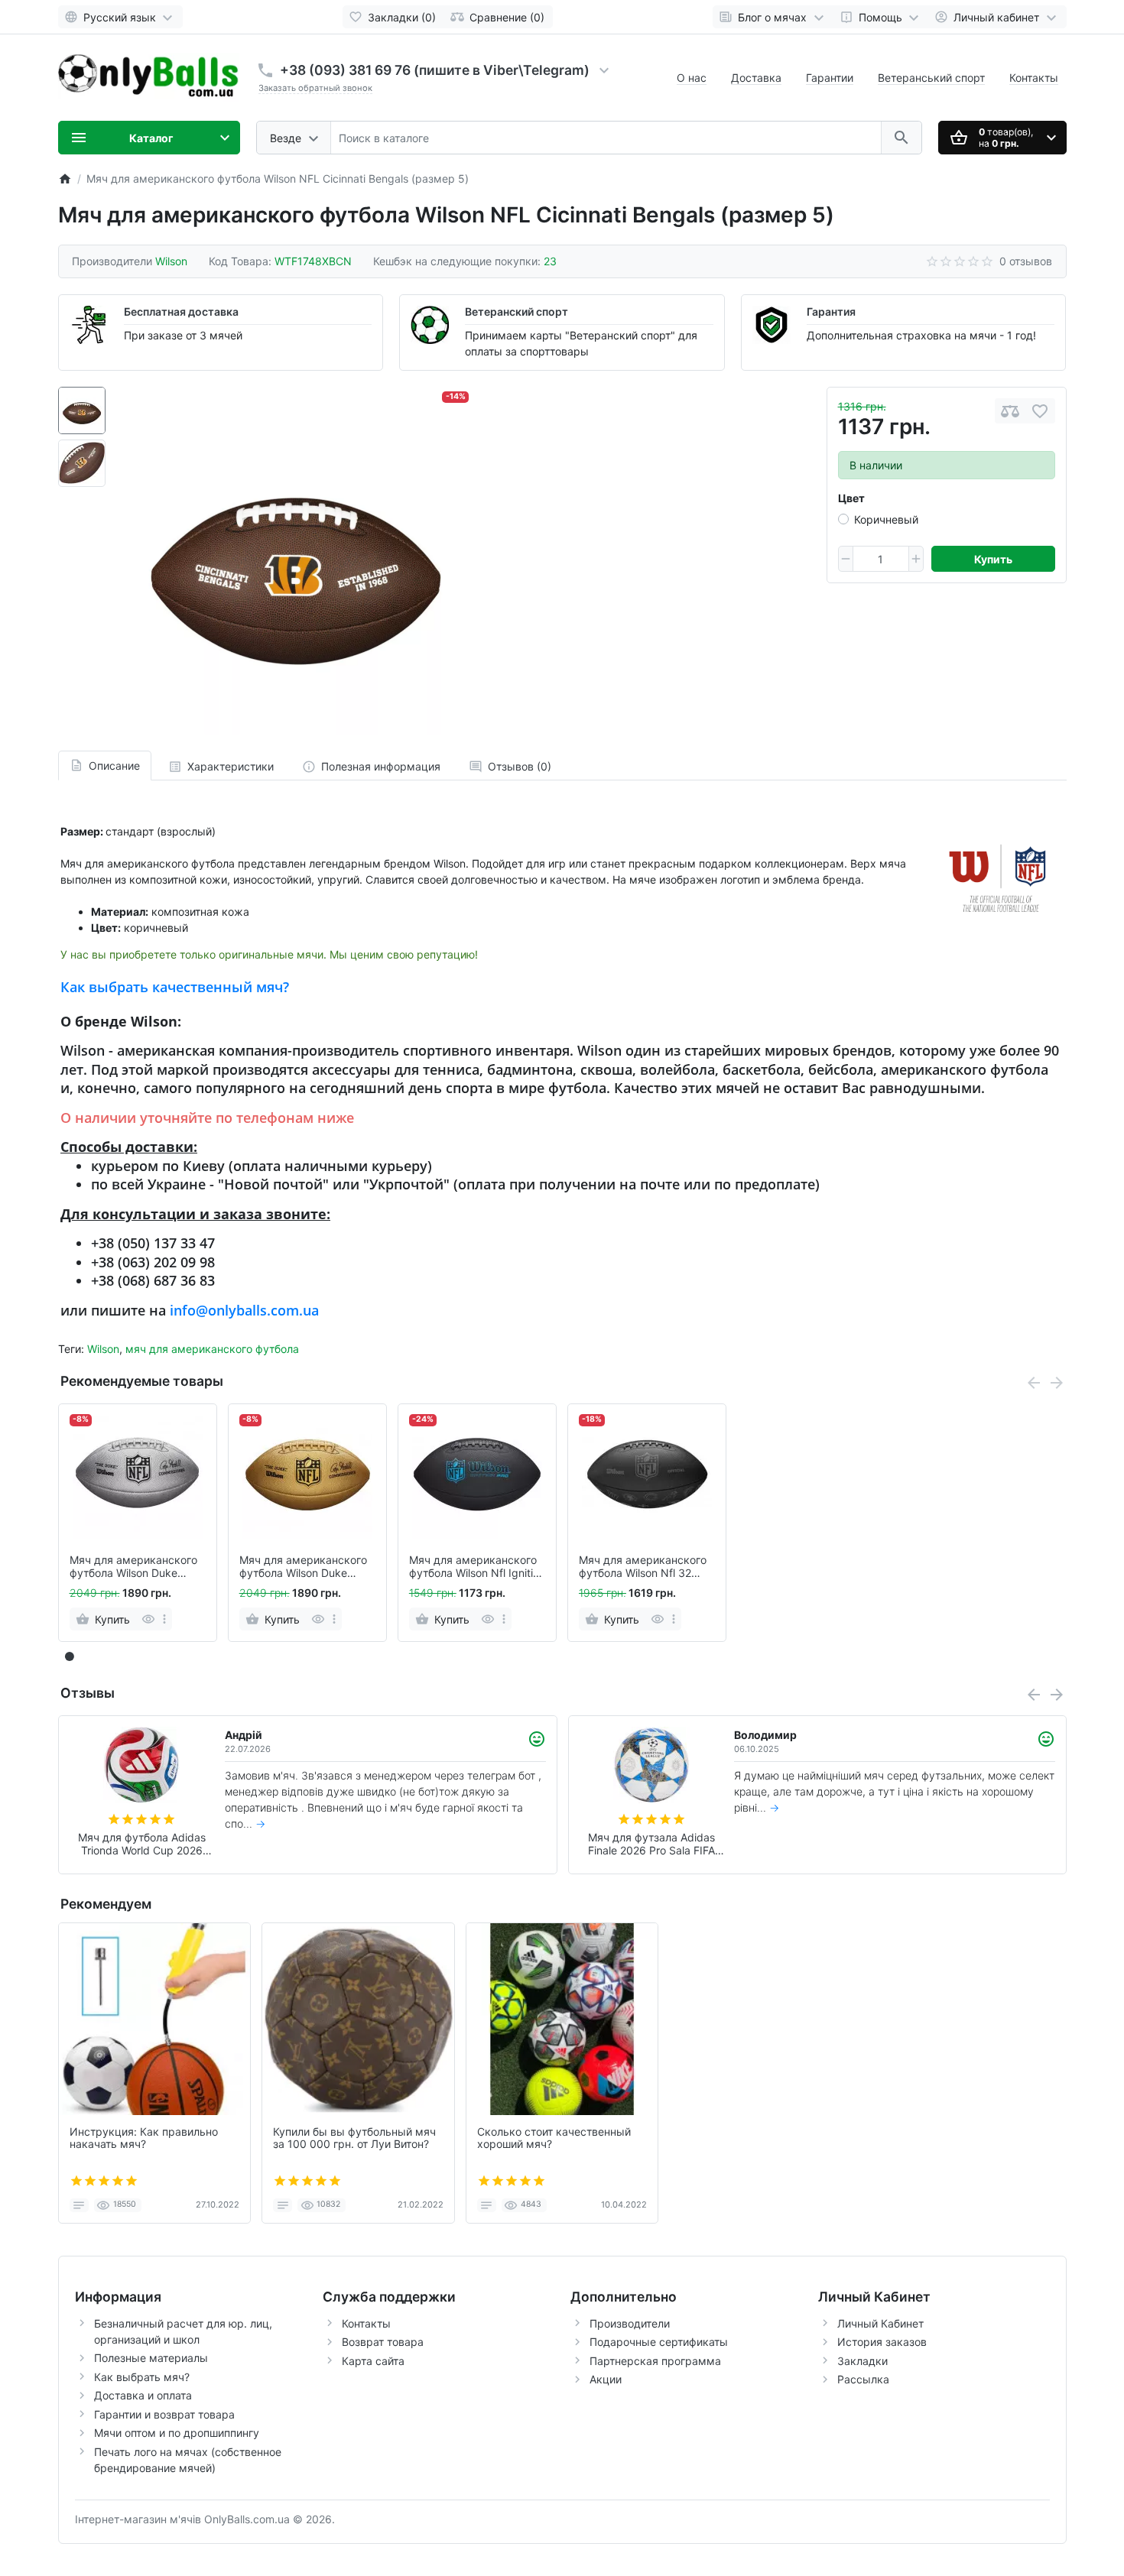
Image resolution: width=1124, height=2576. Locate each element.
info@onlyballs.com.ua (244, 1310)
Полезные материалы (151, 2358)
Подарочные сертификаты (659, 2342)
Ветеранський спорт (931, 78)
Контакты (1034, 78)
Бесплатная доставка (181, 311)
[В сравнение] (1010, 411)
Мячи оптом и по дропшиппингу (177, 2433)
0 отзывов (1026, 261)
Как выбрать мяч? (142, 2377)
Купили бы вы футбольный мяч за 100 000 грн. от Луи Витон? (354, 2138)
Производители (630, 2323)
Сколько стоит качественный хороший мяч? (554, 2138)
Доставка (756, 78)
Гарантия (831, 311)
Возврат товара (383, 2342)
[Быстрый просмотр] (148, 1619)
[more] (164, 1619)
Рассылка (863, 2379)
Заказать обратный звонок (315, 88)
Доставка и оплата (143, 2395)
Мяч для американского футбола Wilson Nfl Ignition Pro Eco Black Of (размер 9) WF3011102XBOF (477, 1567)
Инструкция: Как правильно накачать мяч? (144, 2138)
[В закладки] (1040, 411)
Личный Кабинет (880, 2323)
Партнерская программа (655, 2361)
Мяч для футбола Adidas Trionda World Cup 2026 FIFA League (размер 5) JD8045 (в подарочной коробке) (651, 1844)
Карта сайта (373, 2361)
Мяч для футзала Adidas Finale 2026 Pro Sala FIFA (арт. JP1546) (141, 1844)
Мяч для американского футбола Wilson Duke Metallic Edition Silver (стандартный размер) (133, 1567)
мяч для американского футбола (212, 1349)
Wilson (103, 1349)
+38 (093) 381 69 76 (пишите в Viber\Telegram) (435, 70)
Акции (606, 2379)
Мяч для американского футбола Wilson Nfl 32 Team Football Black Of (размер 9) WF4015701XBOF (643, 1567)
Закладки (862, 2361)
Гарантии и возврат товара (164, 2414)
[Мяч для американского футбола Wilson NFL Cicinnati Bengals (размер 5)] (295, 560)
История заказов (882, 2342)
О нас (692, 78)
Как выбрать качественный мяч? (175, 987)
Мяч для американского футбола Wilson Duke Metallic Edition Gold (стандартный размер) (303, 1567)
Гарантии (830, 78)
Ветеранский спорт (517, 311)
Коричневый (886, 519)
